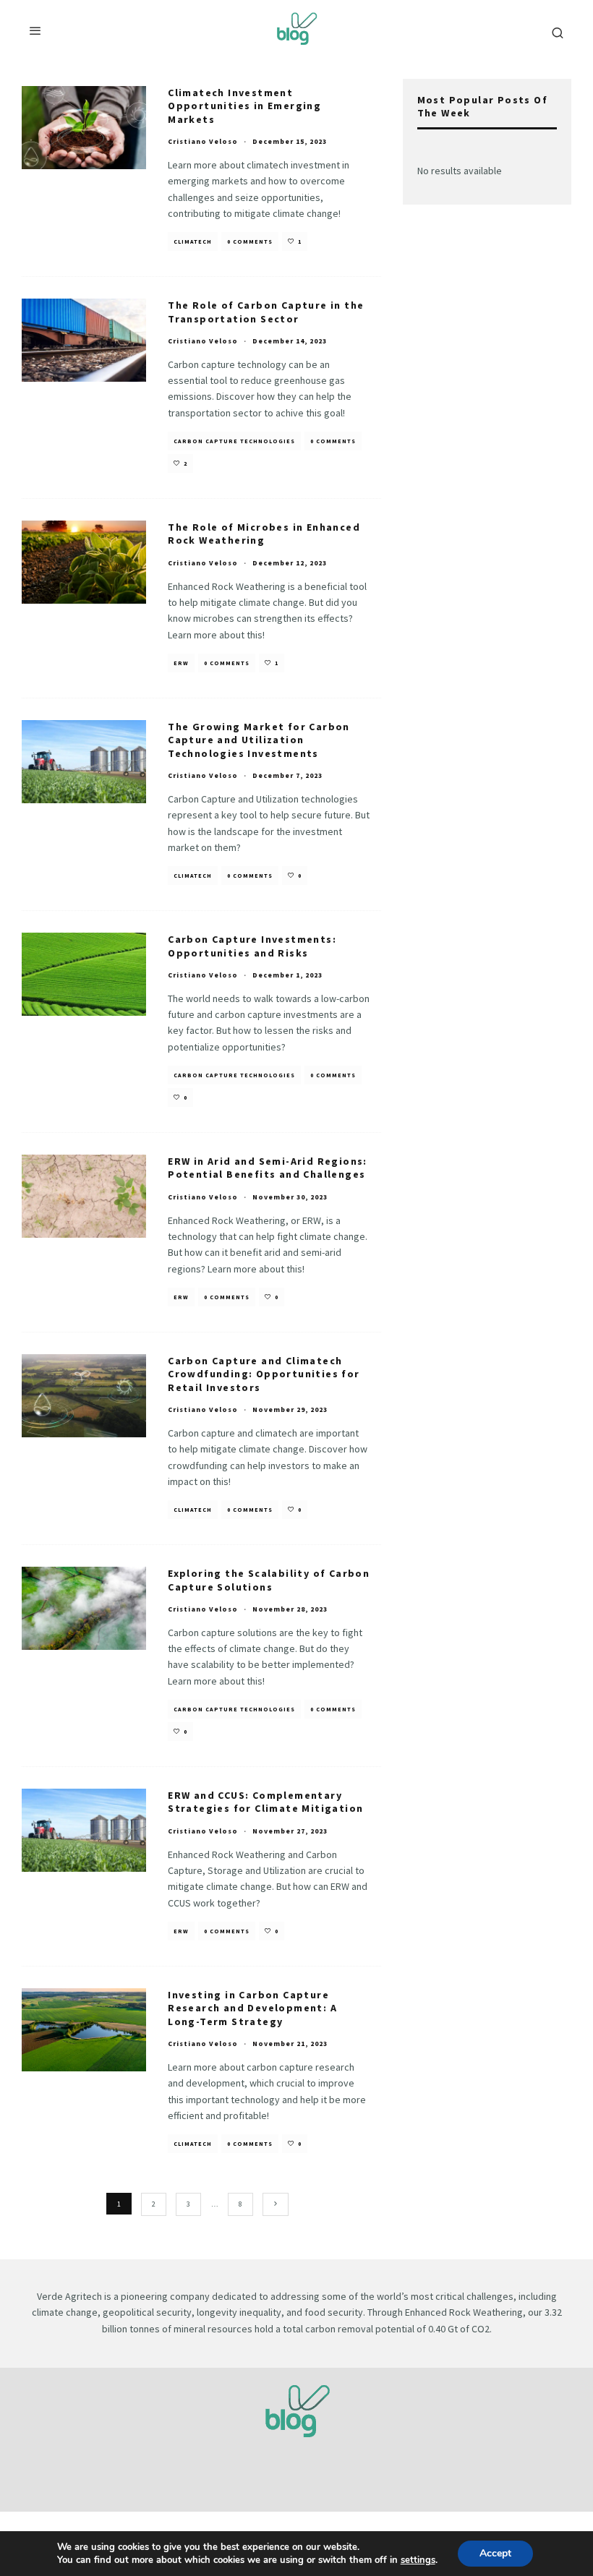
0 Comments (250, 241)
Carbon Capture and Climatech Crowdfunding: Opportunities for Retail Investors (264, 1374)
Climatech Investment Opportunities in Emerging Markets (244, 106)
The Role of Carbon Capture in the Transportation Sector (266, 312)
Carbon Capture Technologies (234, 441)
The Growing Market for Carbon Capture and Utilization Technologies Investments (259, 740)
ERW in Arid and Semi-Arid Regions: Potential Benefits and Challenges (268, 1168)
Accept (495, 2553)
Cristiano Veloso (203, 141)
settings (418, 2560)
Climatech (193, 241)
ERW (181, 663)
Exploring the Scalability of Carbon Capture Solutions (269, 1580)
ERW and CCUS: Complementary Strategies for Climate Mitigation (265, 1802)
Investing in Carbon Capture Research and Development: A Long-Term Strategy (252, 2008)
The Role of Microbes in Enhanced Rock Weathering (264, 534)
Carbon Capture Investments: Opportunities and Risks (252, 946)
